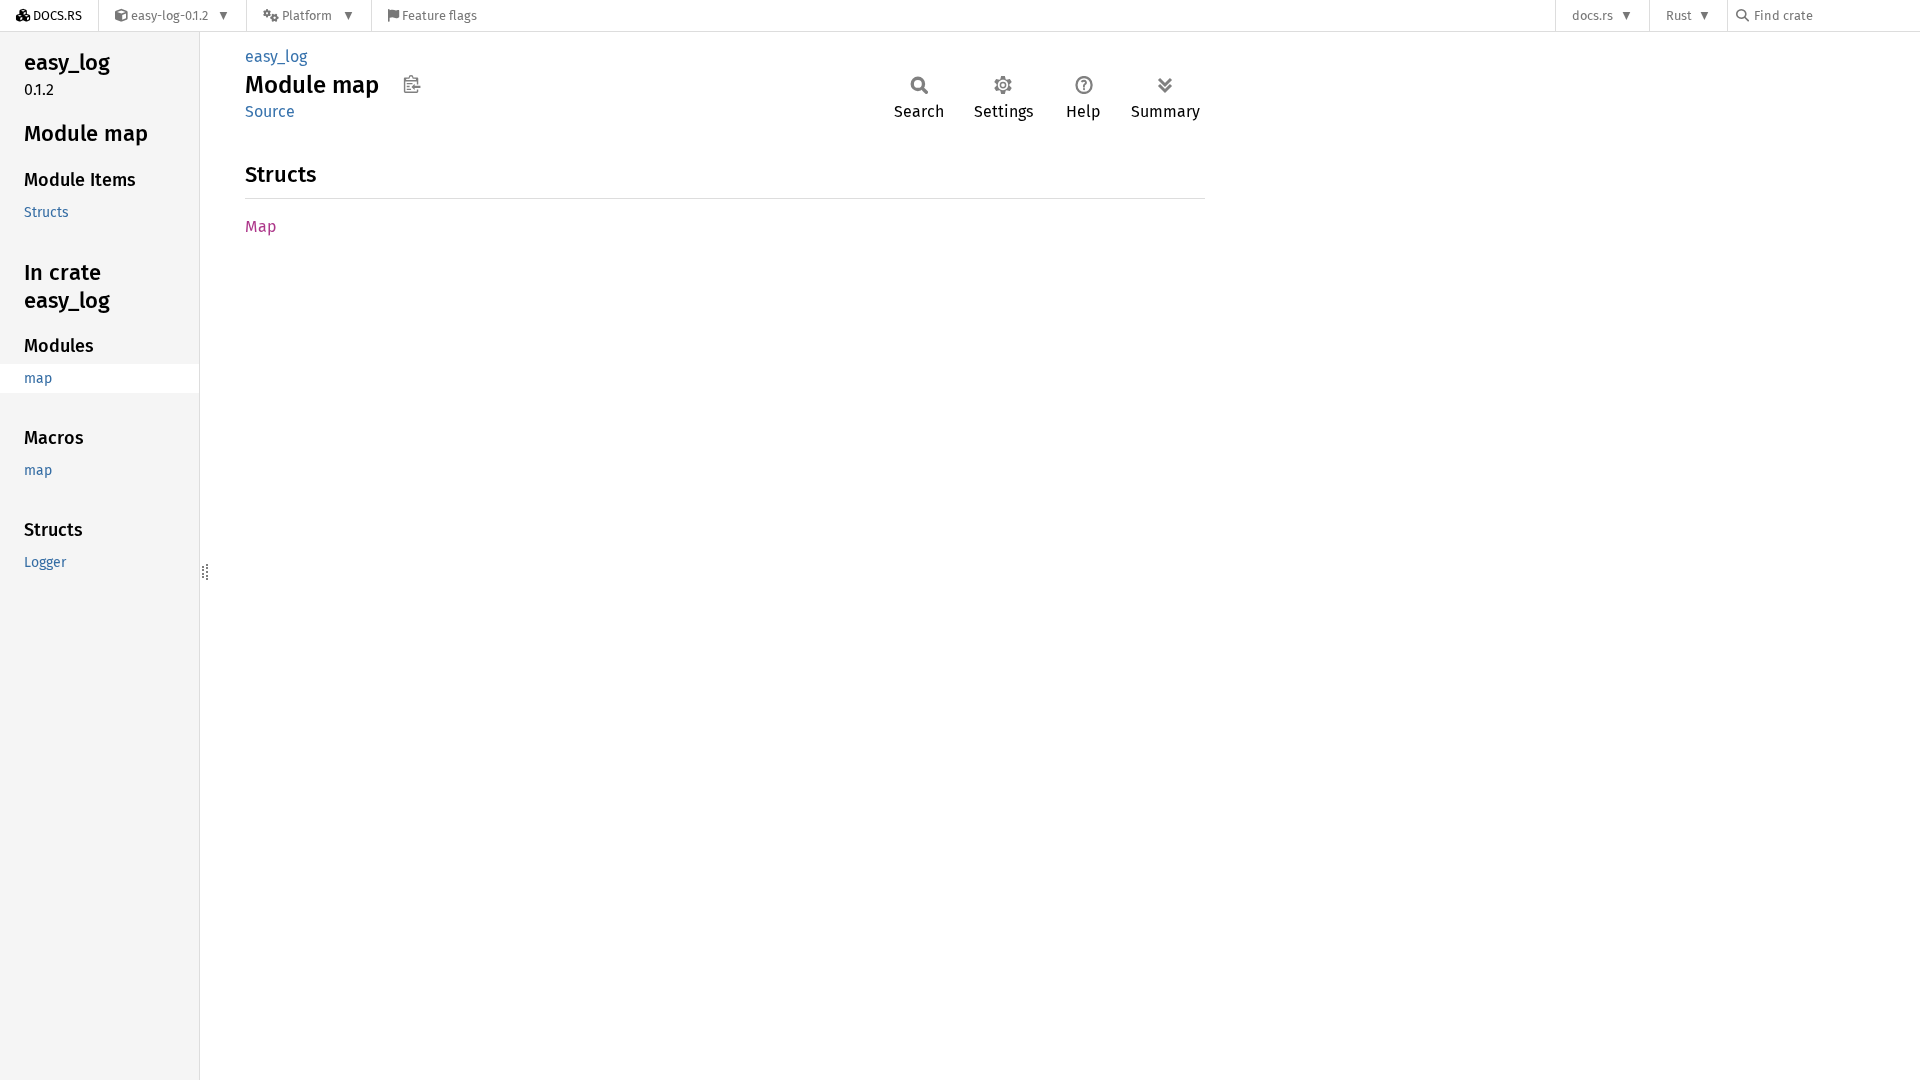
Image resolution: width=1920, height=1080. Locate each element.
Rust (1679, 15)
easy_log (276, 56)
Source (270, 111)
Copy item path (411, 84)
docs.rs (1592, 15)
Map (261, 226)
